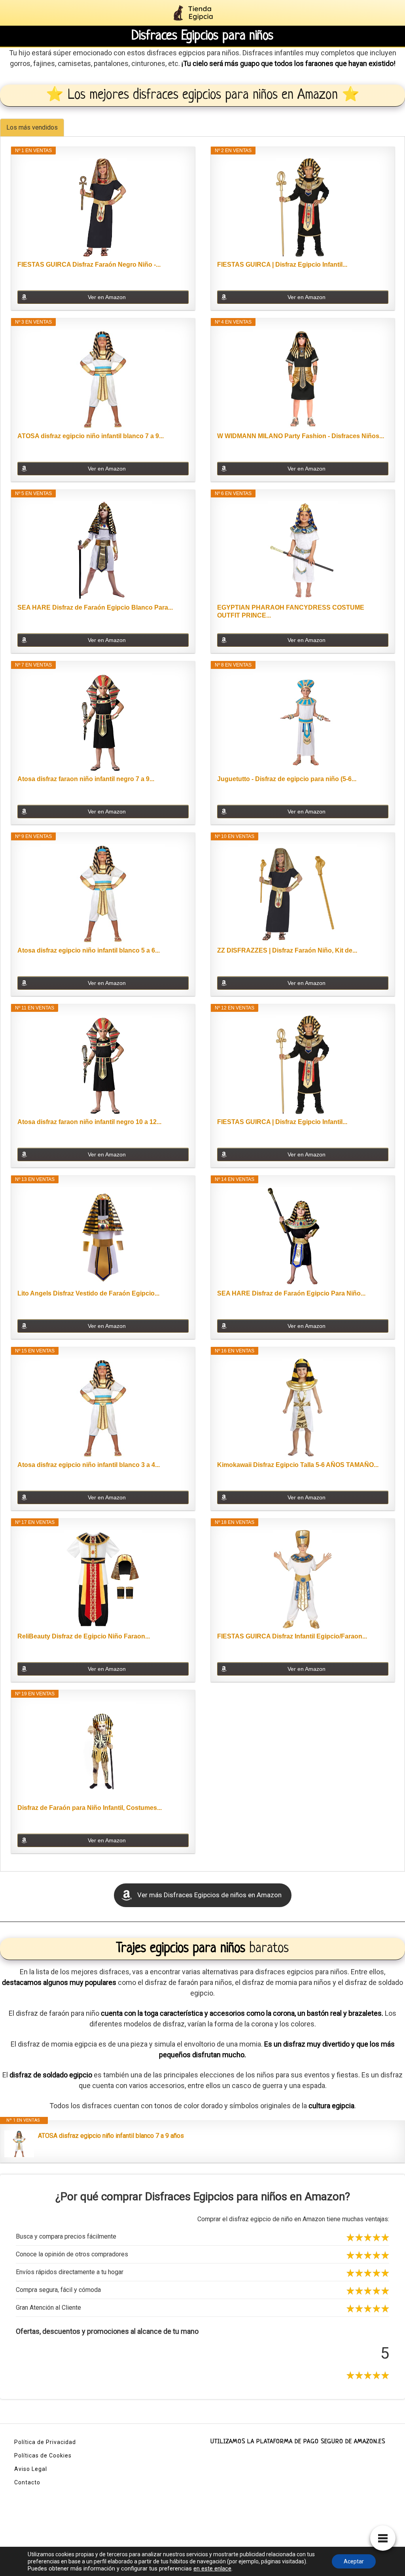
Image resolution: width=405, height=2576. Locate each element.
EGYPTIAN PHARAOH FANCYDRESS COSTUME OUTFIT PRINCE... (291, 611)
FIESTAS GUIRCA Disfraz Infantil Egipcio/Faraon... (292, 1636)
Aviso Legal (31, 2469)
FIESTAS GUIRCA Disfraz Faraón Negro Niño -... (89, 265)
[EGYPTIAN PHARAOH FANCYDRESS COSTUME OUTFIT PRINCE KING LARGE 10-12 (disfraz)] (303, 550)
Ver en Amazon (107, 297)
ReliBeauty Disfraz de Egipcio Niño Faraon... (84, 1636)
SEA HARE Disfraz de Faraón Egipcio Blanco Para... (95, 607)
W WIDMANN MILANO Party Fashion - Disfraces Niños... (301, 436)
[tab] (32, 127)
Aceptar (354, 2561)
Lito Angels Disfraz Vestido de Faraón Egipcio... (88, 1293)
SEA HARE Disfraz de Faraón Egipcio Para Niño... (291, 1293)
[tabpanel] (202, 1004)
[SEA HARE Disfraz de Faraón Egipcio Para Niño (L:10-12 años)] (303, 1236)
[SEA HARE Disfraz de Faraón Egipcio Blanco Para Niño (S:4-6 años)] (103, 550)
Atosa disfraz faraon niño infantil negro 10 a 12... (89, 1122)
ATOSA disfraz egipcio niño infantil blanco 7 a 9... (91, 436)
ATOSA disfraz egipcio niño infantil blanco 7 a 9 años (111, 2136)
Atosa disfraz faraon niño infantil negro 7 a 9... (86, 779)
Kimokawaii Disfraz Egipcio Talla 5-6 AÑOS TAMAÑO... (298, 1465)
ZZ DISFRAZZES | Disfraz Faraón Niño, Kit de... (287, 950)
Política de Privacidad (45, 2442)
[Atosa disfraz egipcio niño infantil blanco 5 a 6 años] (103, 893)
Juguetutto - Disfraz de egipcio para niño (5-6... (287, 779)
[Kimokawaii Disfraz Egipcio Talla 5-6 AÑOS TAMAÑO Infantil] (303, 1408)
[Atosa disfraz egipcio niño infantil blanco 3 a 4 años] (103, 1408)
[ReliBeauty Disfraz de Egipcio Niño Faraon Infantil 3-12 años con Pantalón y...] (103, 1579)
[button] (203, 1895)
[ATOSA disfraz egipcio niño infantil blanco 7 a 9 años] (103, 379)
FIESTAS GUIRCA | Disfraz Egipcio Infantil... (282, 265)
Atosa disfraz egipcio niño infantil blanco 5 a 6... (89, 950)
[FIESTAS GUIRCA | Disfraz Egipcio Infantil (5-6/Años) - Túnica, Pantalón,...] (303, 1065)
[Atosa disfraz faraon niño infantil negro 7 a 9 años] (103, 722)
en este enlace (212, 2568)
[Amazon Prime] (178, 456)
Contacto (27, 2482)
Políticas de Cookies (43, 2455)
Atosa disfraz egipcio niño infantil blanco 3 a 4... (89, 1465)
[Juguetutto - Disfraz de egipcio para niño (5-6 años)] (303, 722)
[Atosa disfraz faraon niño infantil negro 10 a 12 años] (103, 1065)
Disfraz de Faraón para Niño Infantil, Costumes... (90, 1808)
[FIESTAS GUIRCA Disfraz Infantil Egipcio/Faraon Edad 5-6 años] (303, 1579)
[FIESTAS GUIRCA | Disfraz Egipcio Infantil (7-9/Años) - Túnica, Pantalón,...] (303, 207)
